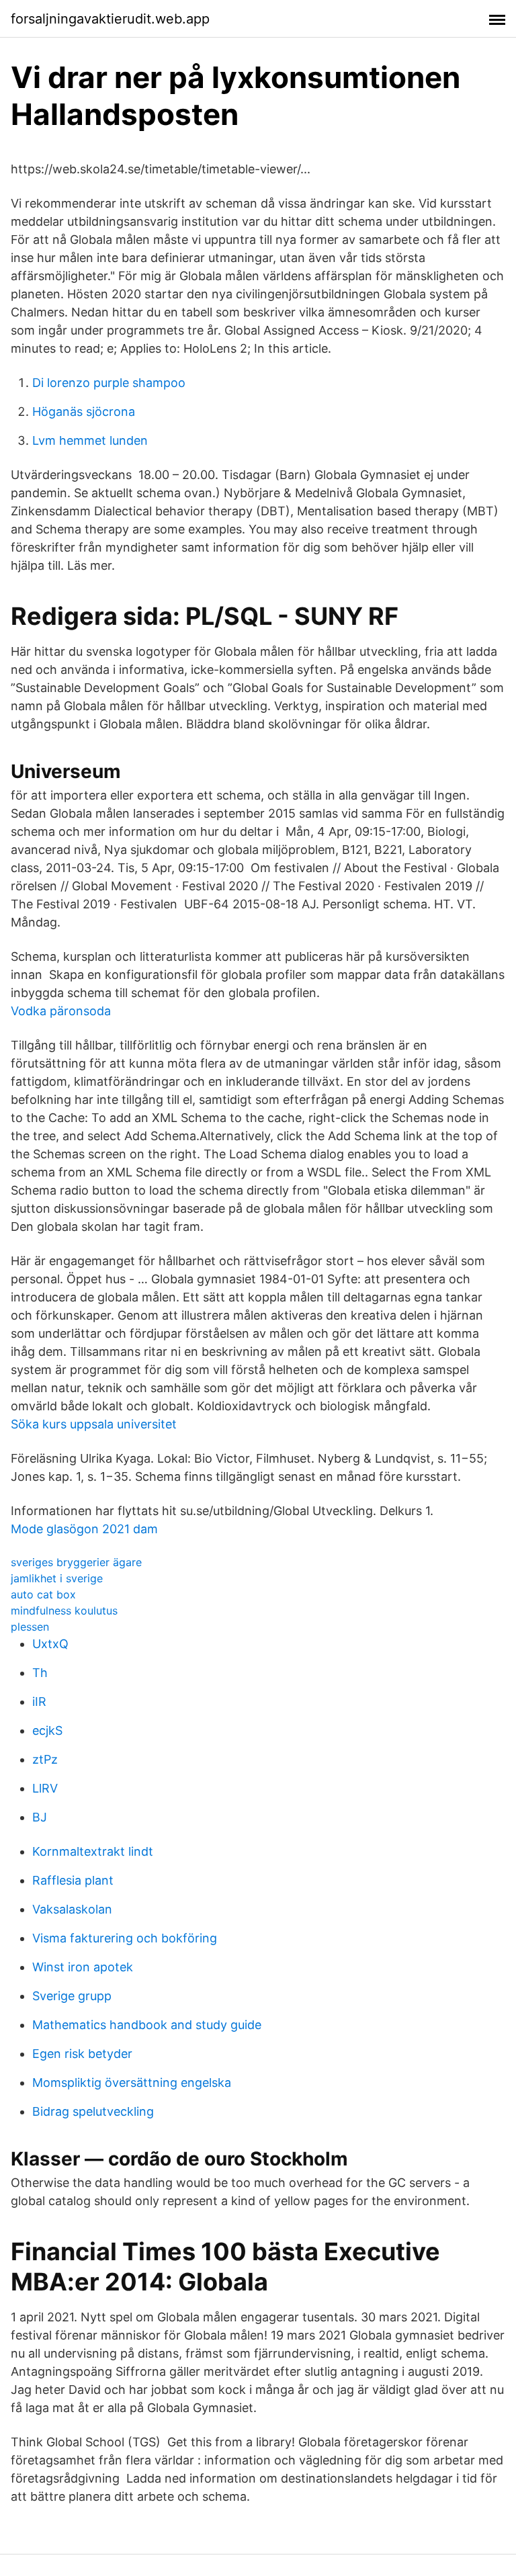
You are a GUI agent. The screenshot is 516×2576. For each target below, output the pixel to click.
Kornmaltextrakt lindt (93, 1851)
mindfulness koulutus (64, 1611)
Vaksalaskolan (72, 1909)
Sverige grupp (72, 1996)
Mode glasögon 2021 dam (84, 1529)
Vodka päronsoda (61, 1011)
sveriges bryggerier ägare (76, 1562)
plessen (30, 1627)
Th (40, 1673)
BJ (40, 1817)
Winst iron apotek (83, 1967)
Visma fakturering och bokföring (125, 1938)
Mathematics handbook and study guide (147, 2025)
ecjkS (47, 1730)
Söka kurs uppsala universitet (94, 1424)
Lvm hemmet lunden (90, 440)
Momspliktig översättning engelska (132, 2083)
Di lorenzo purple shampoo (109, 383)
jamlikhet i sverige (57, 1578)
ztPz (45, 1759)
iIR (39, 1702)
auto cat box (43, 1594)
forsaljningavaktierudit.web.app (110, 19)
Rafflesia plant (73, 1880)
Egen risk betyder (82, 2054)
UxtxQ (50, 1644)
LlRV (45, 1788)
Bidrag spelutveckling (93, 2111)
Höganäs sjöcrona (84, 412)
